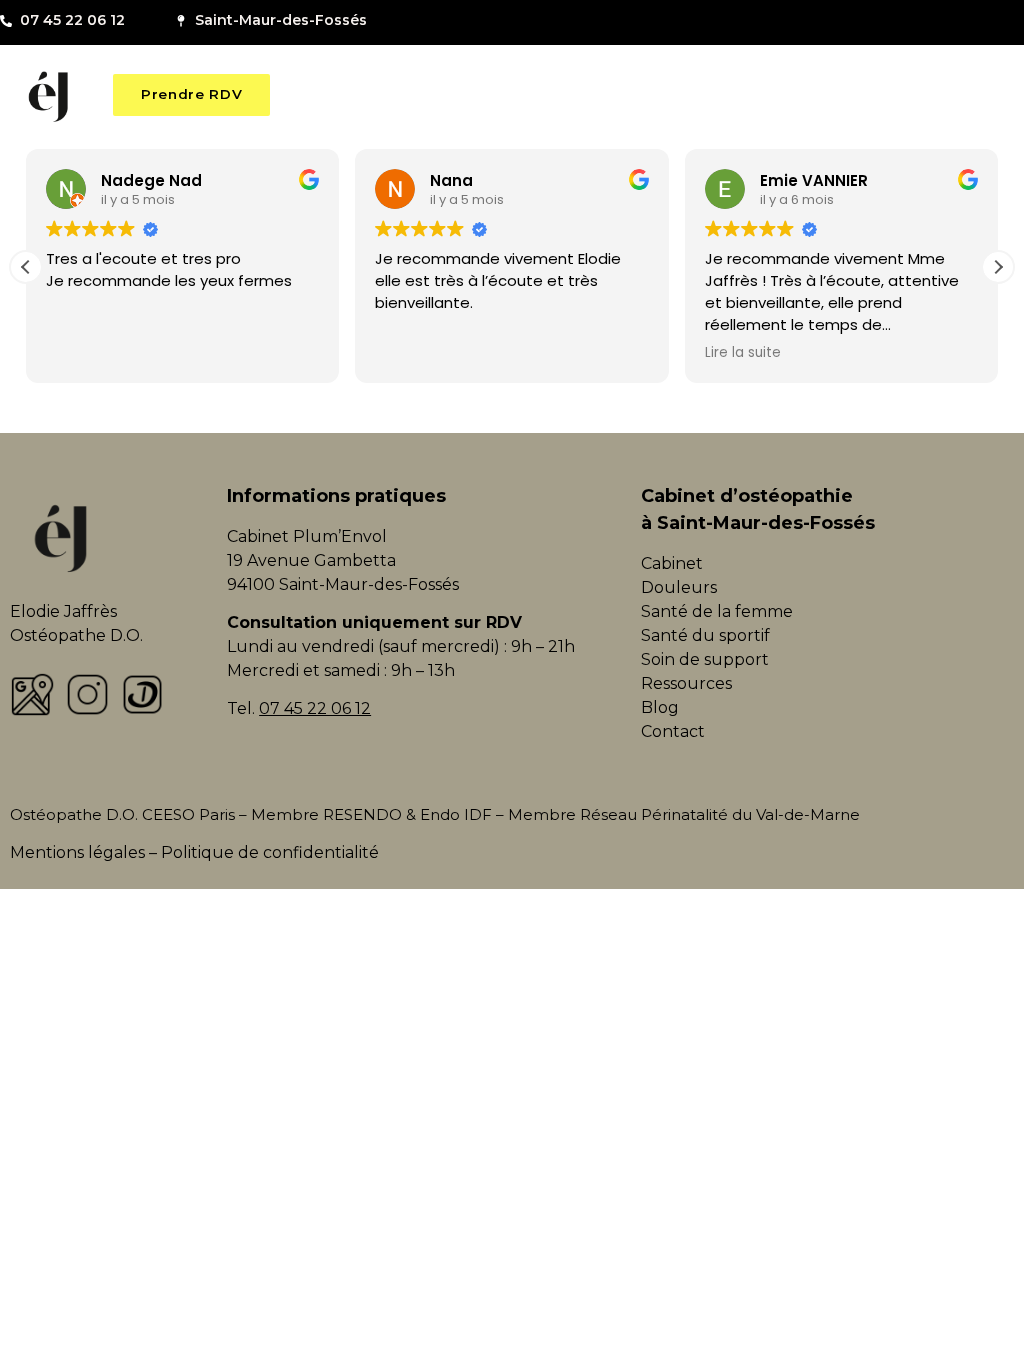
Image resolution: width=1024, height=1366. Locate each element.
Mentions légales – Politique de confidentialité (194, 852)
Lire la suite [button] (743, 353)
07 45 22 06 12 (315, 708)
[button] (998, 267)
